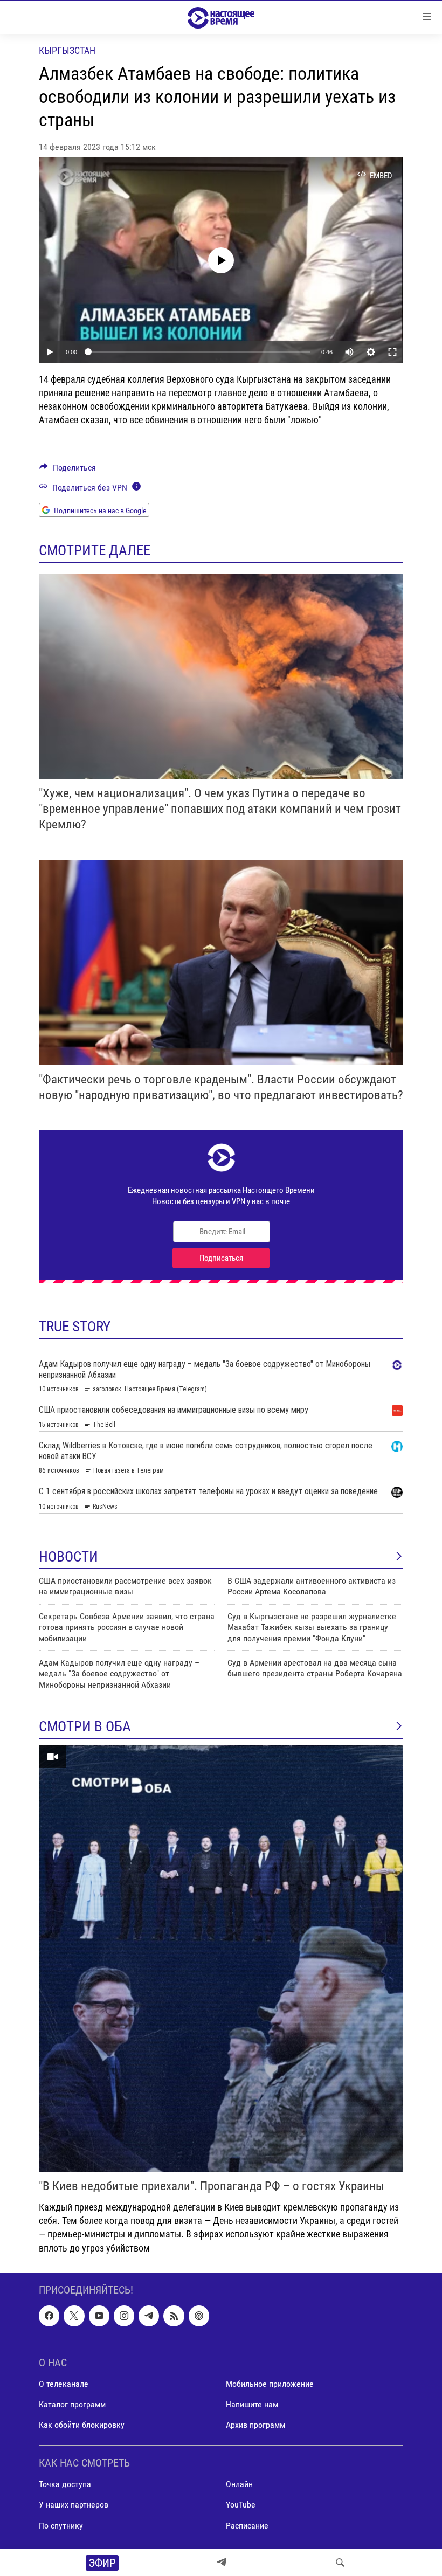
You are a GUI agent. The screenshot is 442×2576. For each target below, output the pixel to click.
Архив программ (255, 2425)
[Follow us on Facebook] (49, 2316)
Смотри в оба (85, 1726)
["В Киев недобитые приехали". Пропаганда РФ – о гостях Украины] (221, 1959)
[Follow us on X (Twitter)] (74, 2316)
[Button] (68, 470)
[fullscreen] (392, 352)
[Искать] (340, 2563)
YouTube (241, 2505)
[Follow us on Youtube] (99, 2316)
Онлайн (239, 2484)
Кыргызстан (67, 50)
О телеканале (64, 2384)
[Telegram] (222, 2563)
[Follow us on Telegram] (149, 2316)
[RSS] (174, 2316)
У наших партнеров (74, 2505)
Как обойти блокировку (82, 2425)
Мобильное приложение (270, 2384)
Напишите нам (252, 2404)
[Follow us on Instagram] (124, 2316)
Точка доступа (65, 2484)
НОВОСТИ (68, 1557)
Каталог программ (72, 2404)
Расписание (247, 2525)
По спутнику (61, 2525)
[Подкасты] (199, 2316)
